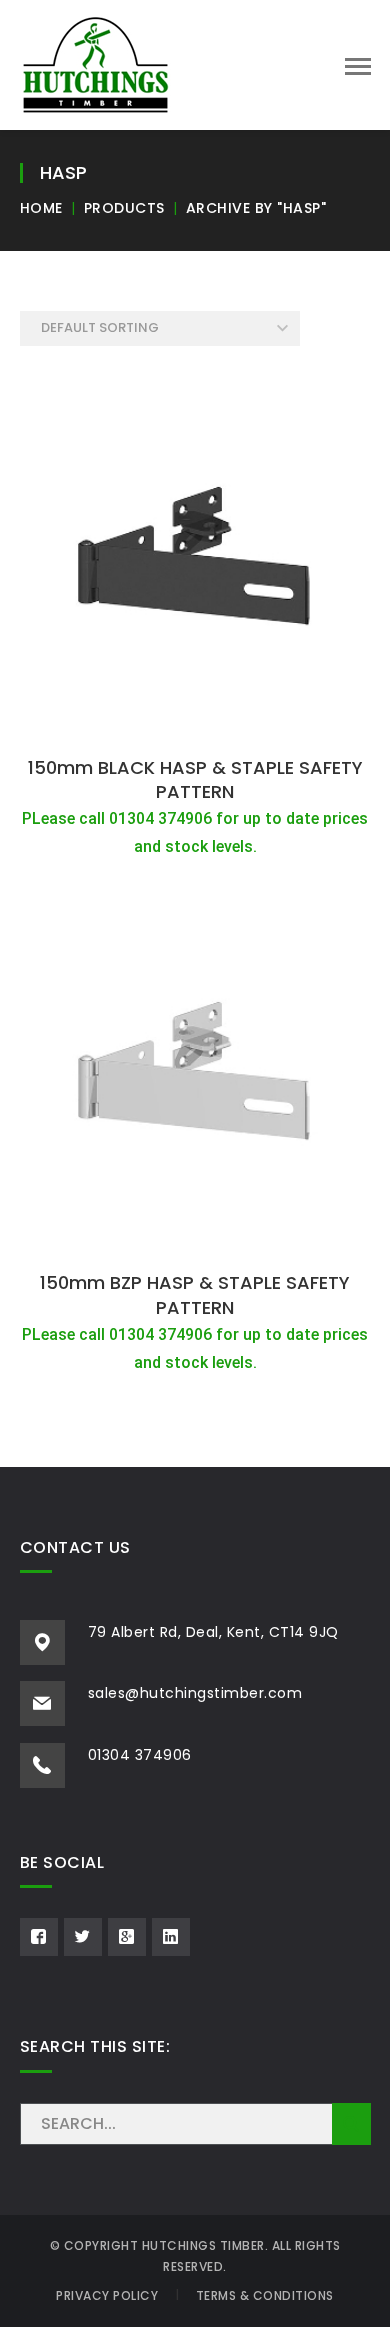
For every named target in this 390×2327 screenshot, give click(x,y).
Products (124, 208)
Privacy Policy (107, 2295)
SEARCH (351, 2124)
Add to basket (195, 724)
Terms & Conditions (265, 2295)
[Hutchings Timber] (95, 63)
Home (41, 208)
